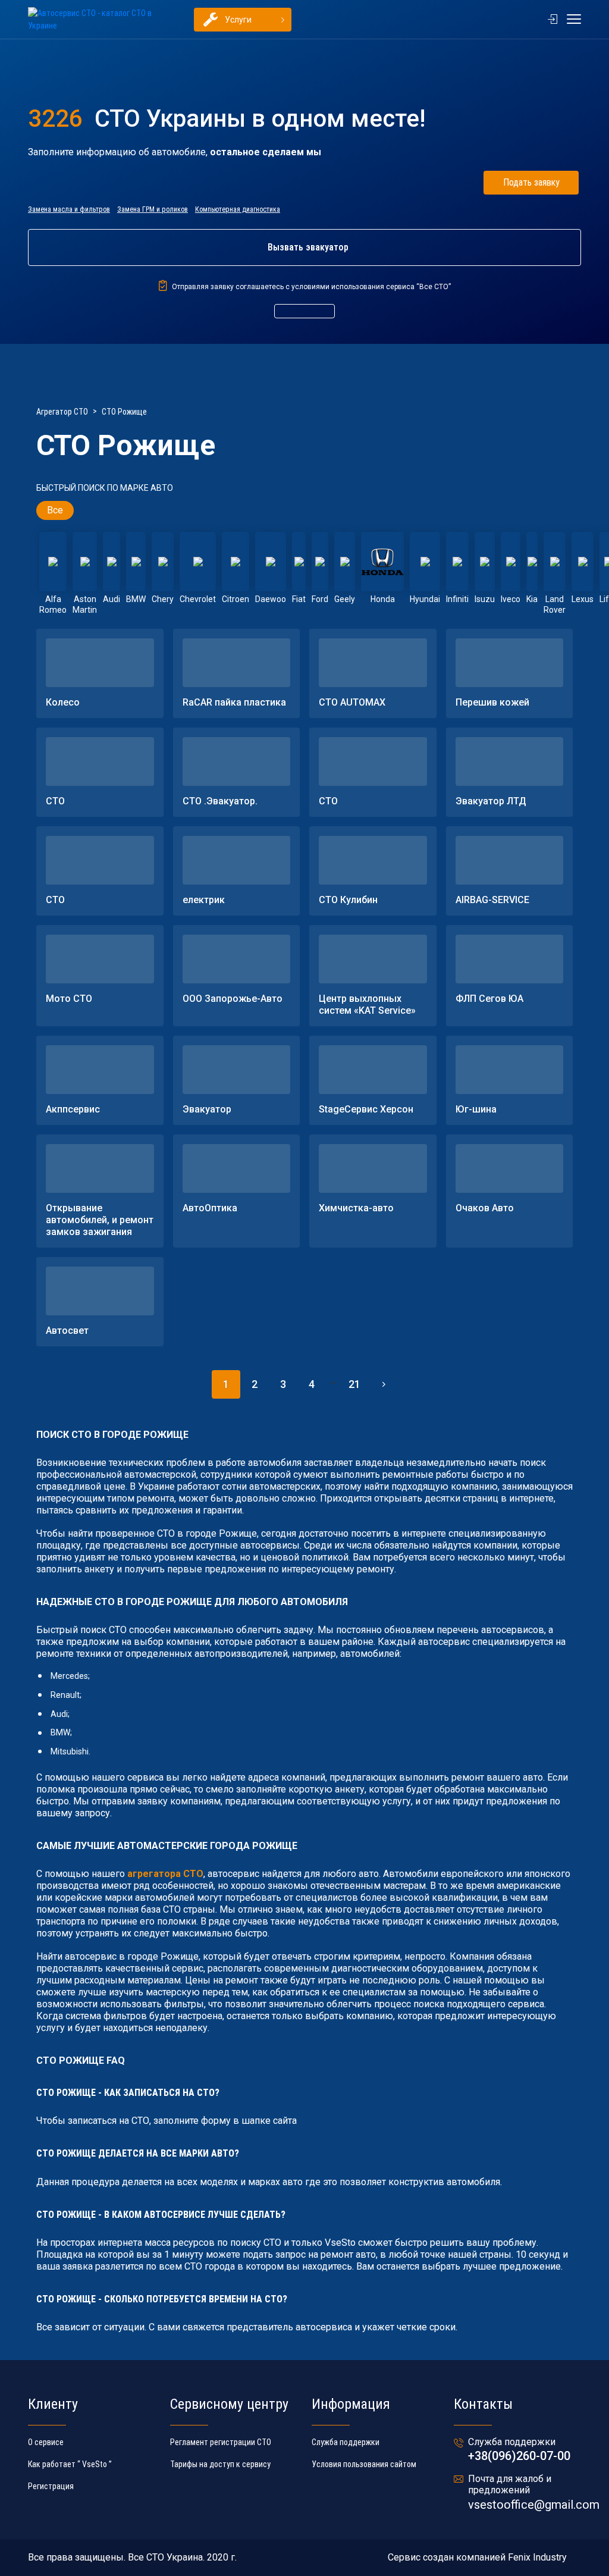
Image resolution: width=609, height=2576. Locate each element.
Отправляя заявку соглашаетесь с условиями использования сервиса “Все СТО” (311, 287)
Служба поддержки (346, 2442)
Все (55, 510)
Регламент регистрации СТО (221, 2442)
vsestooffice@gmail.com (534, 2505)
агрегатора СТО (165, 1874)
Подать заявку (531, 182)
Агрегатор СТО (62, 412)
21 (354, 1384)
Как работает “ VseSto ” (70, 2464)
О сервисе (46, 2442)
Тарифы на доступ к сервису (220, 2464)
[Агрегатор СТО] (96, 20)
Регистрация (51, 2486)
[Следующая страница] (383, 1384)
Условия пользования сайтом (364, 2464)
